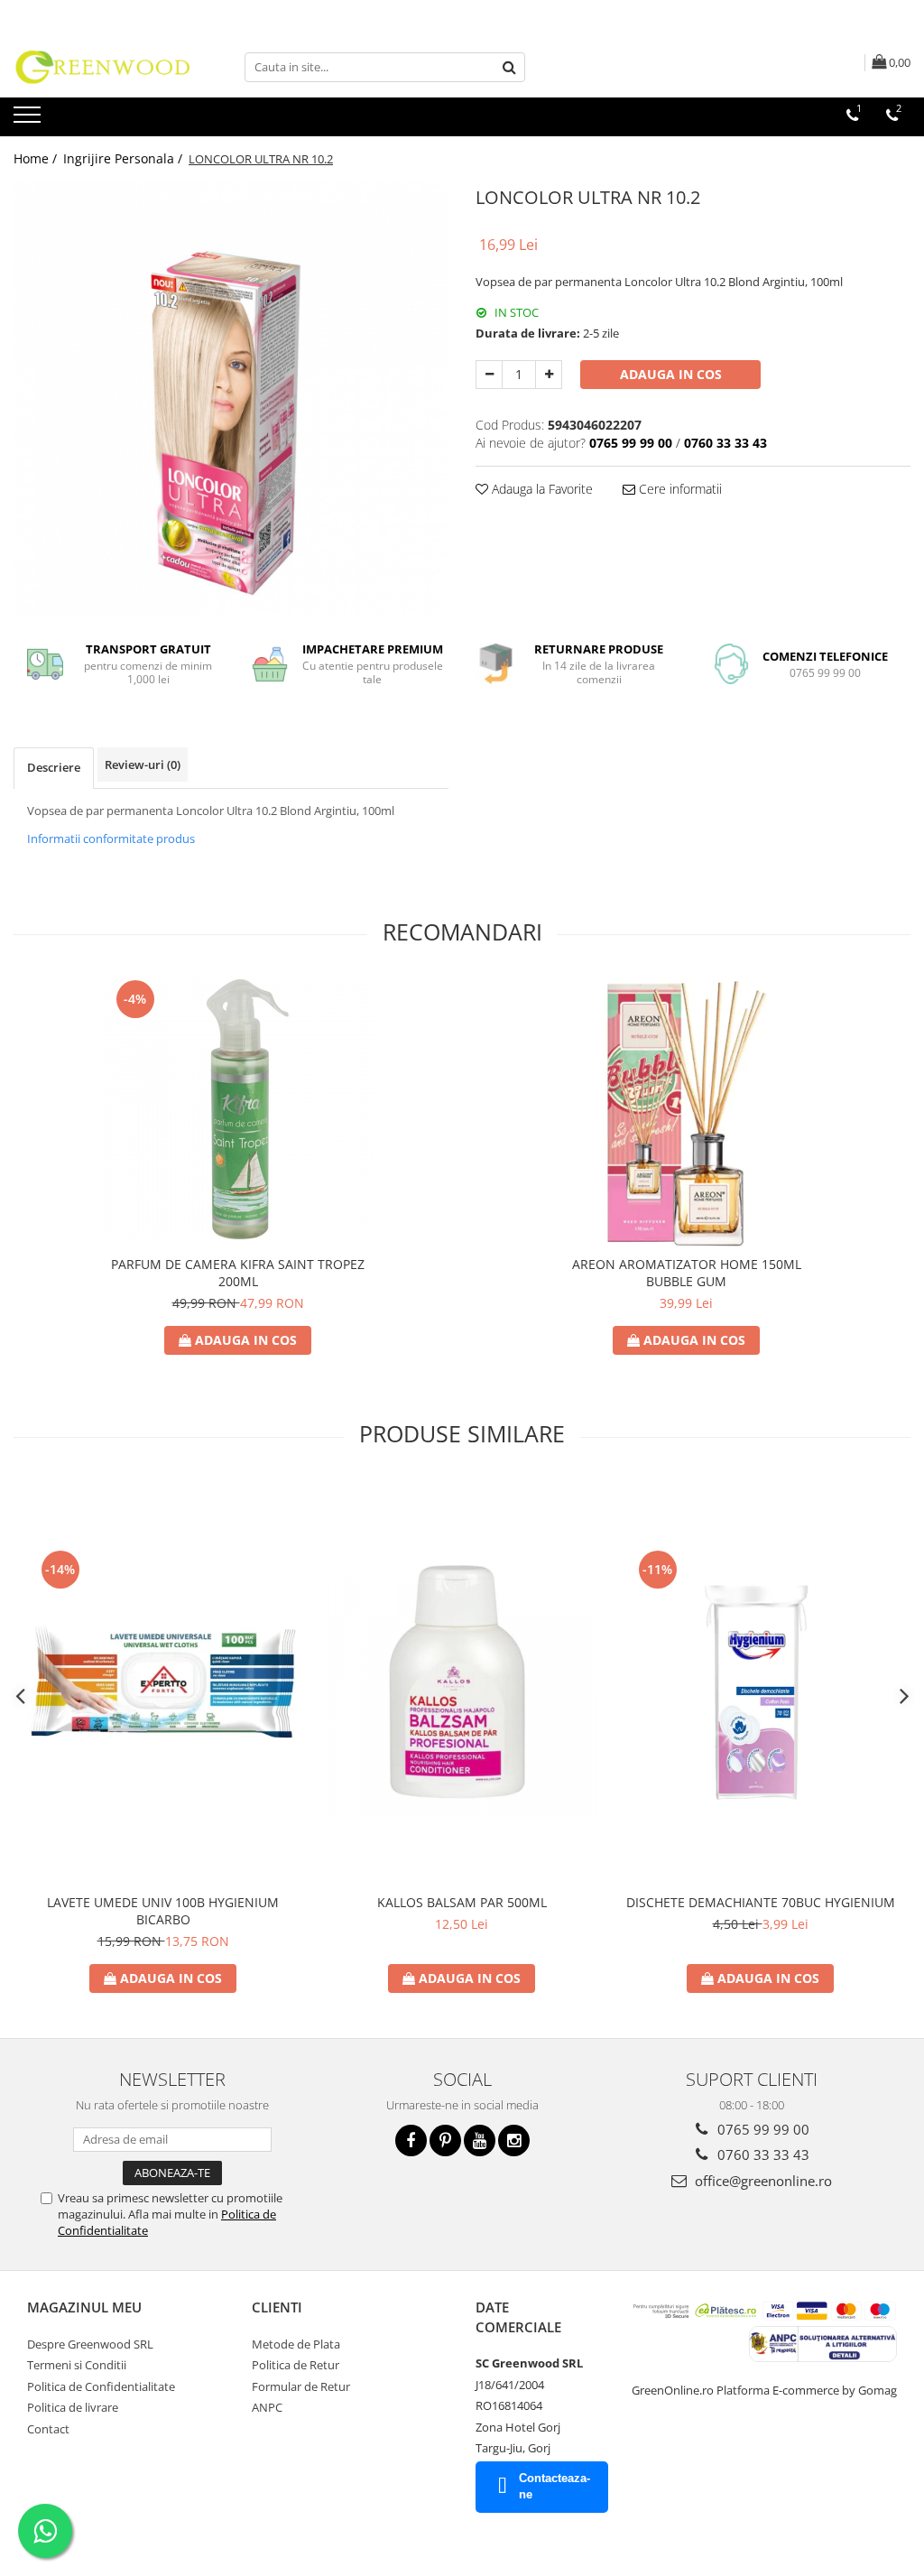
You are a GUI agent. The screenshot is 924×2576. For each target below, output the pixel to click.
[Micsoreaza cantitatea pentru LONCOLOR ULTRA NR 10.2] (489, 375)
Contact (48, 2429)
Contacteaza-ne (554, 2487)
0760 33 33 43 (762, 2154)
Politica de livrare (73, 2407)
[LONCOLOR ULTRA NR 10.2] (231, 399)
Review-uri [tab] (143, 764)
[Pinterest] (445, 2140)
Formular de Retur (301, 2386)
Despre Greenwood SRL (90, 2344)
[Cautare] (509, 67)
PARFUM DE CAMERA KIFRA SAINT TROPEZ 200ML (238, 1273)
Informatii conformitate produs (111, 839)
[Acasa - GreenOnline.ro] (104, 67)
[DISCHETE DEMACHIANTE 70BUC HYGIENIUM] (761, 1682)
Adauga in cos (671, 374)
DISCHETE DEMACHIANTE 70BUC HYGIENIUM (761, 1902)
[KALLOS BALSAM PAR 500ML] (462, 1682)
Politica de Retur (296, 2365)
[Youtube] (480, 2140)
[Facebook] (411, 2140)
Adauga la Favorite (541, 489)
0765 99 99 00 (762, 2129)
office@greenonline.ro (762, 2181)
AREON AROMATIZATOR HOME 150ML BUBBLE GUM (687, 1273)
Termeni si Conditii (77, 2365)
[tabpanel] (231, 399)
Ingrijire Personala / (125, 158)
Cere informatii (679, 489)
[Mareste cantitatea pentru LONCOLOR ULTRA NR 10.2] (549, 375)
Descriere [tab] (54, 767)
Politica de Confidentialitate (101, 2386)
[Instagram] (514, 2140)
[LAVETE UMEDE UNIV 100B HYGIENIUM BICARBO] (163, 1682)
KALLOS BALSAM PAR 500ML (462, 1902)
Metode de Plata (296, 2344)
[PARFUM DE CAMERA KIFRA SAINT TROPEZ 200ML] (238, 1111)
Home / (37, 158)
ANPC (267, 2407)
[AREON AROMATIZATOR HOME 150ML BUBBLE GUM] (687, 1111)
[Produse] (29, 120)
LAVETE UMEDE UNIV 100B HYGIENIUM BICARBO (163, 1911)
